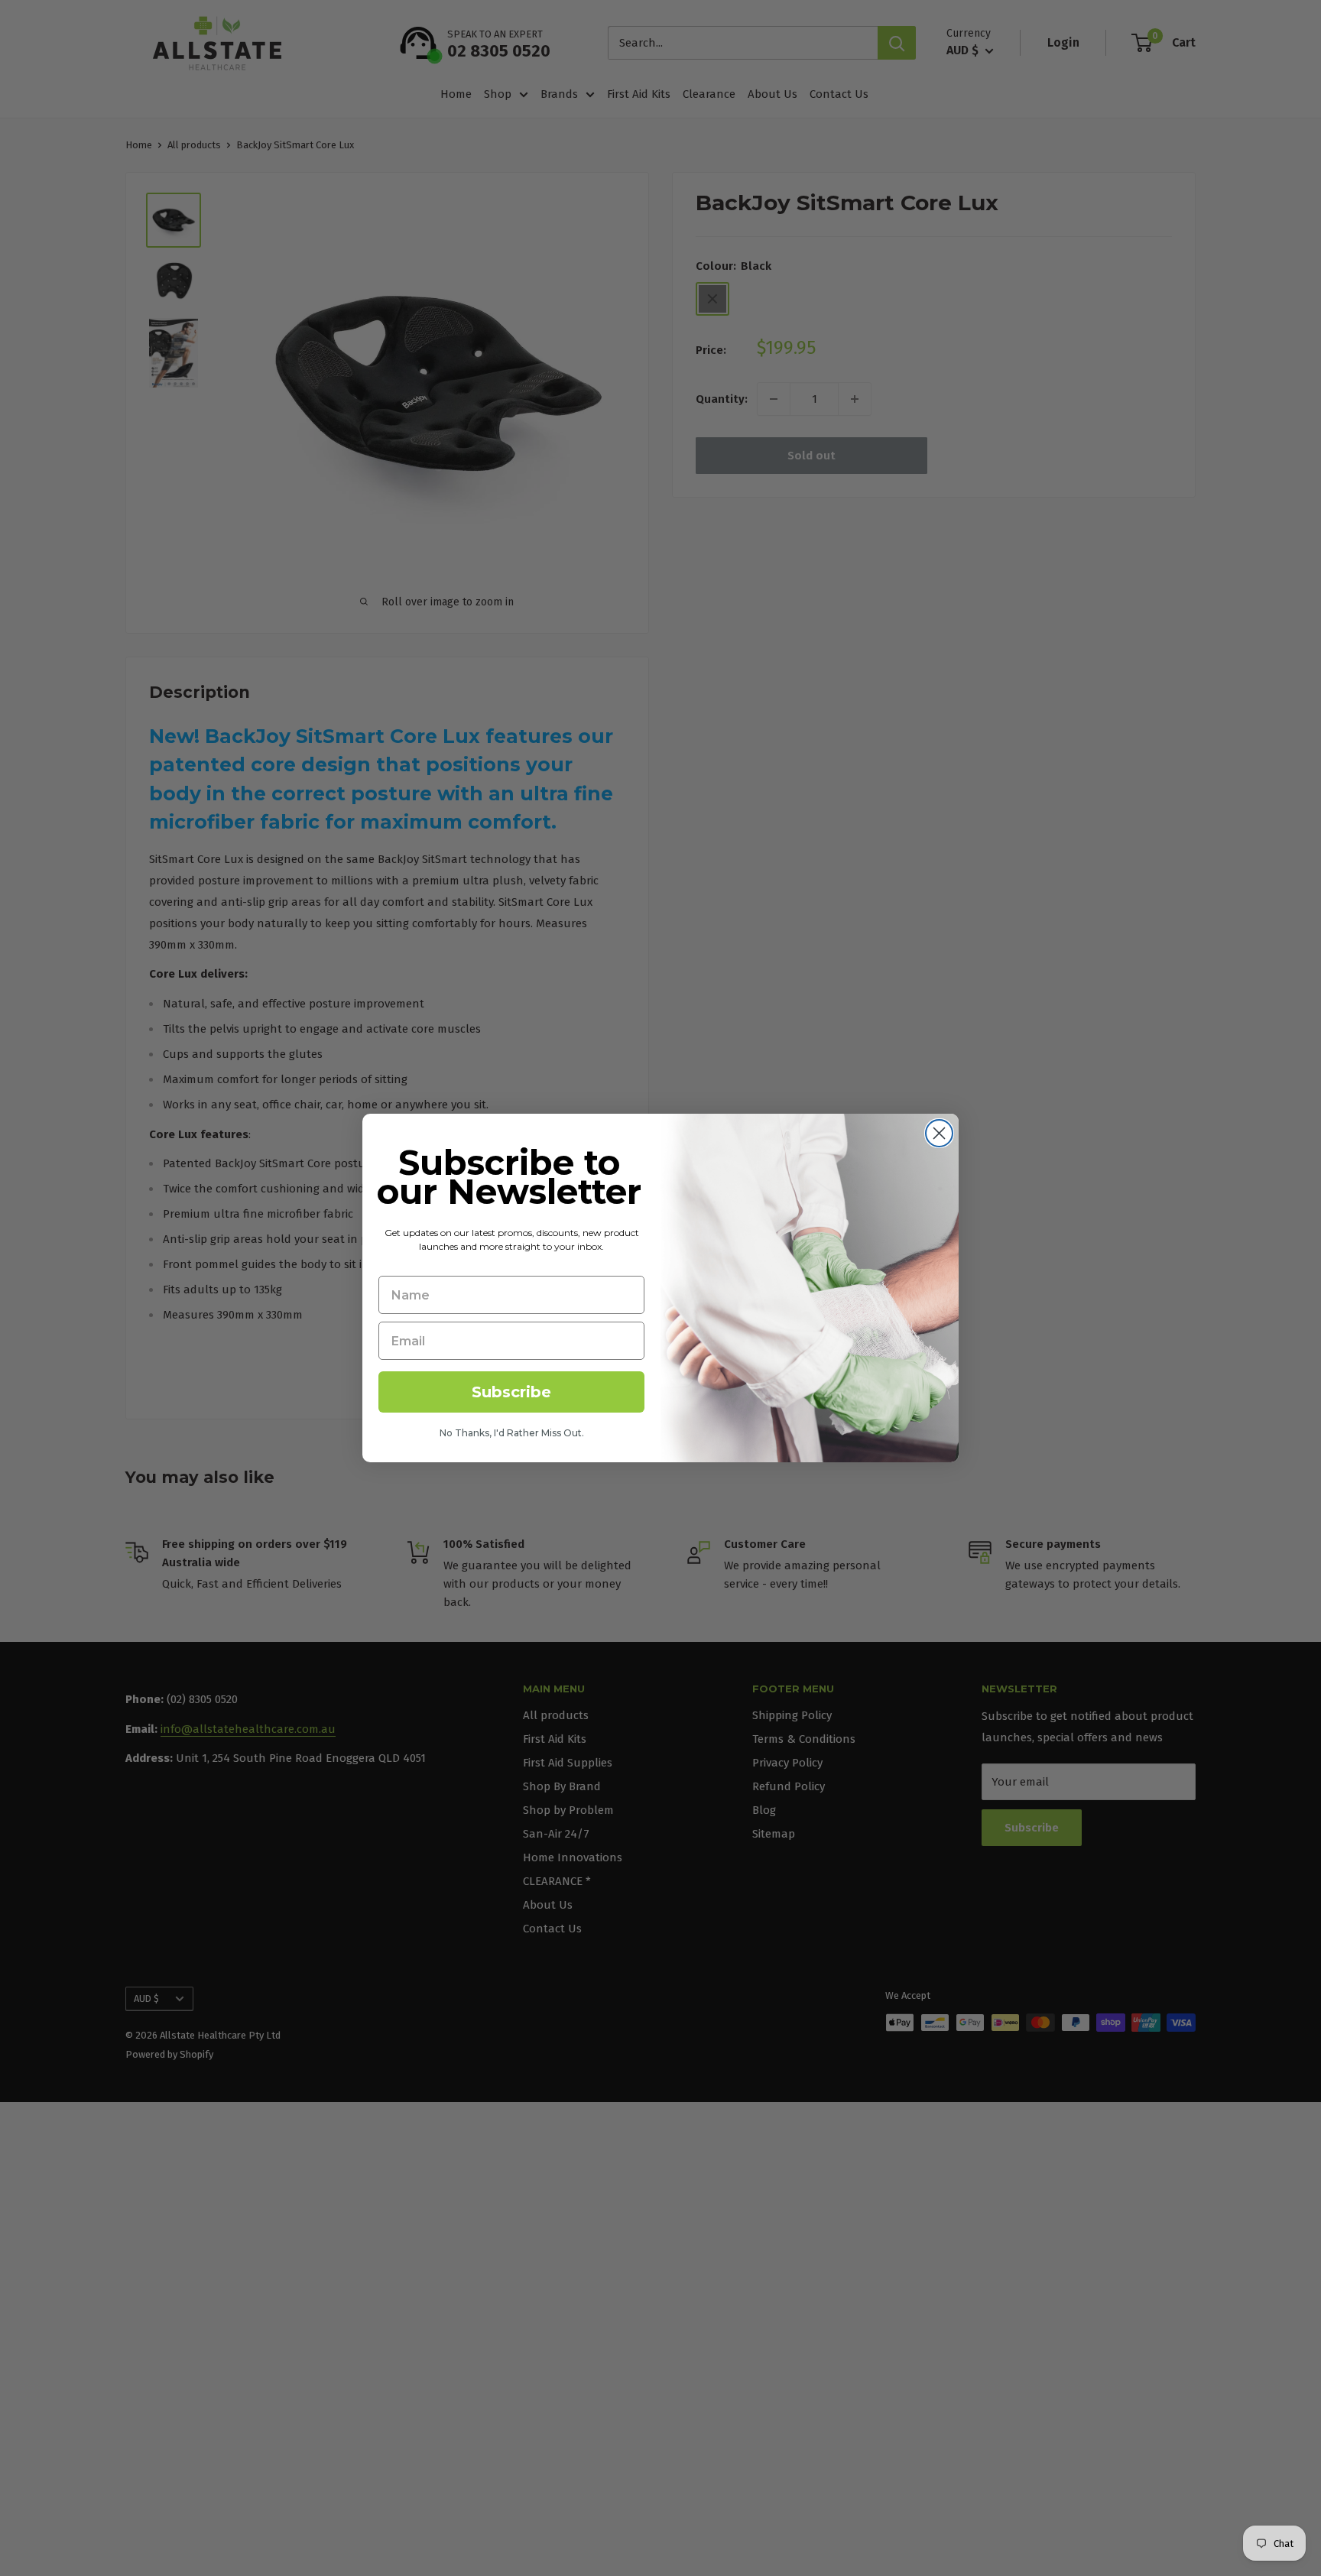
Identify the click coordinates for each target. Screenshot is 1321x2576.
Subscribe (511, 1392)
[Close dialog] (939, 1133)
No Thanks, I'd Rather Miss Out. (512, 1433)
